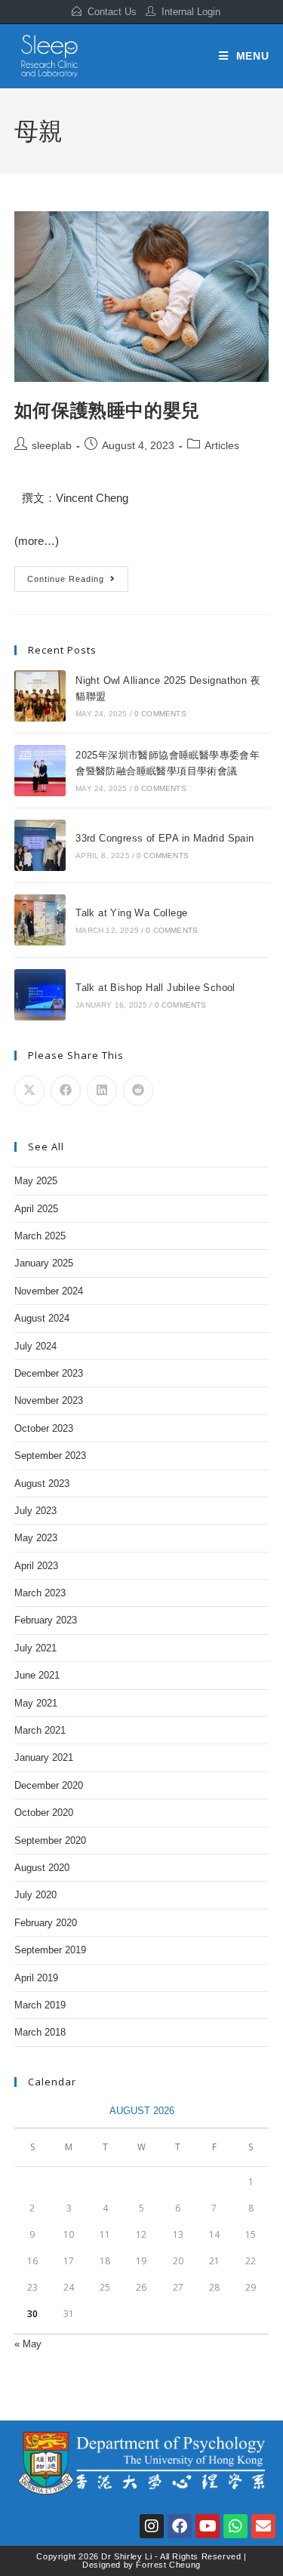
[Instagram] (152, 2526)
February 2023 (46, 1620)
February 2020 (46, 1923)
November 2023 (49, 1400)
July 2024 (35, 1346)
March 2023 (40, 1593)
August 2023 (42, 1483)
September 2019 (50, 1950)
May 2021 (36, 1703)
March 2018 (40, 2032)
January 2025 (44, 1263)
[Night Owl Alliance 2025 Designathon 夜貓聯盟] (40, 696)
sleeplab (52, 445)
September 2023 (50, 1456)
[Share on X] (29, 1091)
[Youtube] (208, 2526)
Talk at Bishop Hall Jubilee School (155, 988)
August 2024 (42, 1318)
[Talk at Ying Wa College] (40, 920)
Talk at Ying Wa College (131, 913)
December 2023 (49, 1373)
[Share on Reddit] (138, 1091)
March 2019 (40, 2005)
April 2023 (36, 1566)
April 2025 (36, 1209)
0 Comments (160, 714)
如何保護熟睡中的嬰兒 (107, 409)
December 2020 (49, 1785)
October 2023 (44, 1428)
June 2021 (37, 1675)
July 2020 (35, 1895)
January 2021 (44, 1757)
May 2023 (36, 1538)
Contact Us (112, 12)
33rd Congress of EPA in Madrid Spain (165, 838)
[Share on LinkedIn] (102, 1091)
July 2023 (35, 1511)
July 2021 (35, 1648)
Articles (222, 445)
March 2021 (40, 1730)
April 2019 (36, 1978)
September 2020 (50, 1840)
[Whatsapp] (235, 2526)
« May (28, 2344)
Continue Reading (71, 575)
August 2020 (42, 1868)
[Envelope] (263, 2526)
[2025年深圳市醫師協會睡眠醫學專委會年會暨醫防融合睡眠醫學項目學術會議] (40, 771)
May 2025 (36, 1181)
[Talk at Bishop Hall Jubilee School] (40, 995)
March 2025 (40, 1236)
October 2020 (44, 1813)
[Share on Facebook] (66, 1091)
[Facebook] (180, 2526)
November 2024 (49, 1291)
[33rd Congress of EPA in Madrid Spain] (40, 845)
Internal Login (191, 12)
